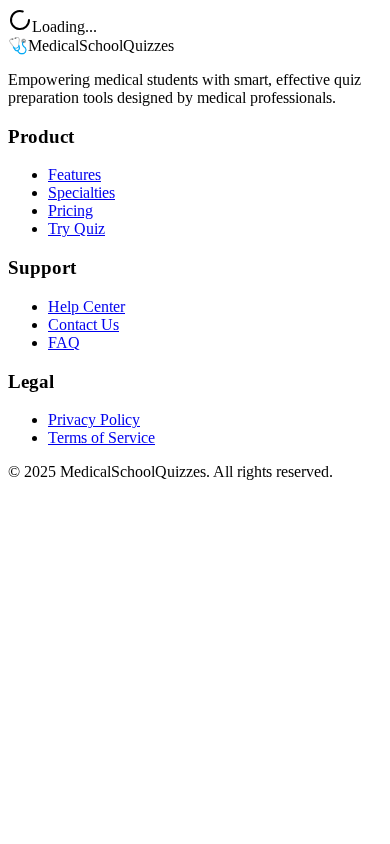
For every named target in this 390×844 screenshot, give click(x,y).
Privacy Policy (94, 419)
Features (74, 174)
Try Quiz (76, 228)
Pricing (70, 210)
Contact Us (83, 324)
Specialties (81, 192)
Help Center (86, 306)
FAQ (64, 342)
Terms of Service (101, 437)
